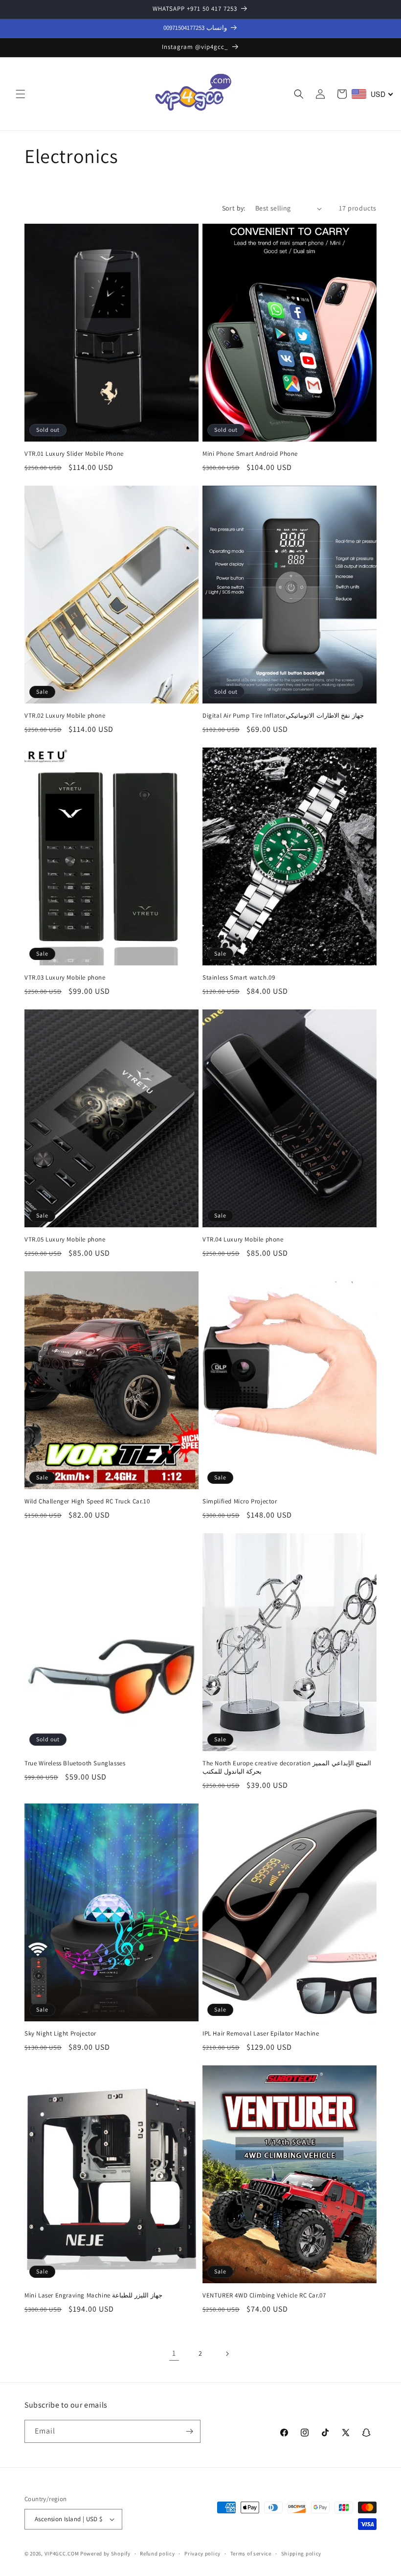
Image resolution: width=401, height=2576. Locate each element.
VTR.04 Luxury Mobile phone (243, 1240)
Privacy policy (202, 2553)
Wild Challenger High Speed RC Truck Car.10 (87, 1501)
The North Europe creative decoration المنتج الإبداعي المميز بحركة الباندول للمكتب (287, 1768)
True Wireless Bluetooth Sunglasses (75, 1763)
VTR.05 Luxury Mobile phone (65, 1240)
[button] (21, 94)
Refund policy (157, 2553)
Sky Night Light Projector (60, 2034)
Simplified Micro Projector (240, 1501)
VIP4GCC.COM (62, 2553)
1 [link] (174, 2353)
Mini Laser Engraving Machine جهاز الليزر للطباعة (93, 2295)
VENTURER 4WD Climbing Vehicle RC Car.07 (264, 2295)
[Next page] (227, 2354)
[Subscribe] (189, 2431)
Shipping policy (301, 2553)
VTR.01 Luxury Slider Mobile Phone (74, 454)
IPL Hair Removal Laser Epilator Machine (261, 2034)
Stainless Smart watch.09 (239, 978)
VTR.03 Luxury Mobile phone (65, 978)
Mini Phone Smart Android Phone (250, 454)
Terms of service (251, 2553)
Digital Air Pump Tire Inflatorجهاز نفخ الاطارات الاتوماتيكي (283, 716)
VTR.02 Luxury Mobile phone (65, 716)
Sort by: (234, 208)
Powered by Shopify (105, 2553)
